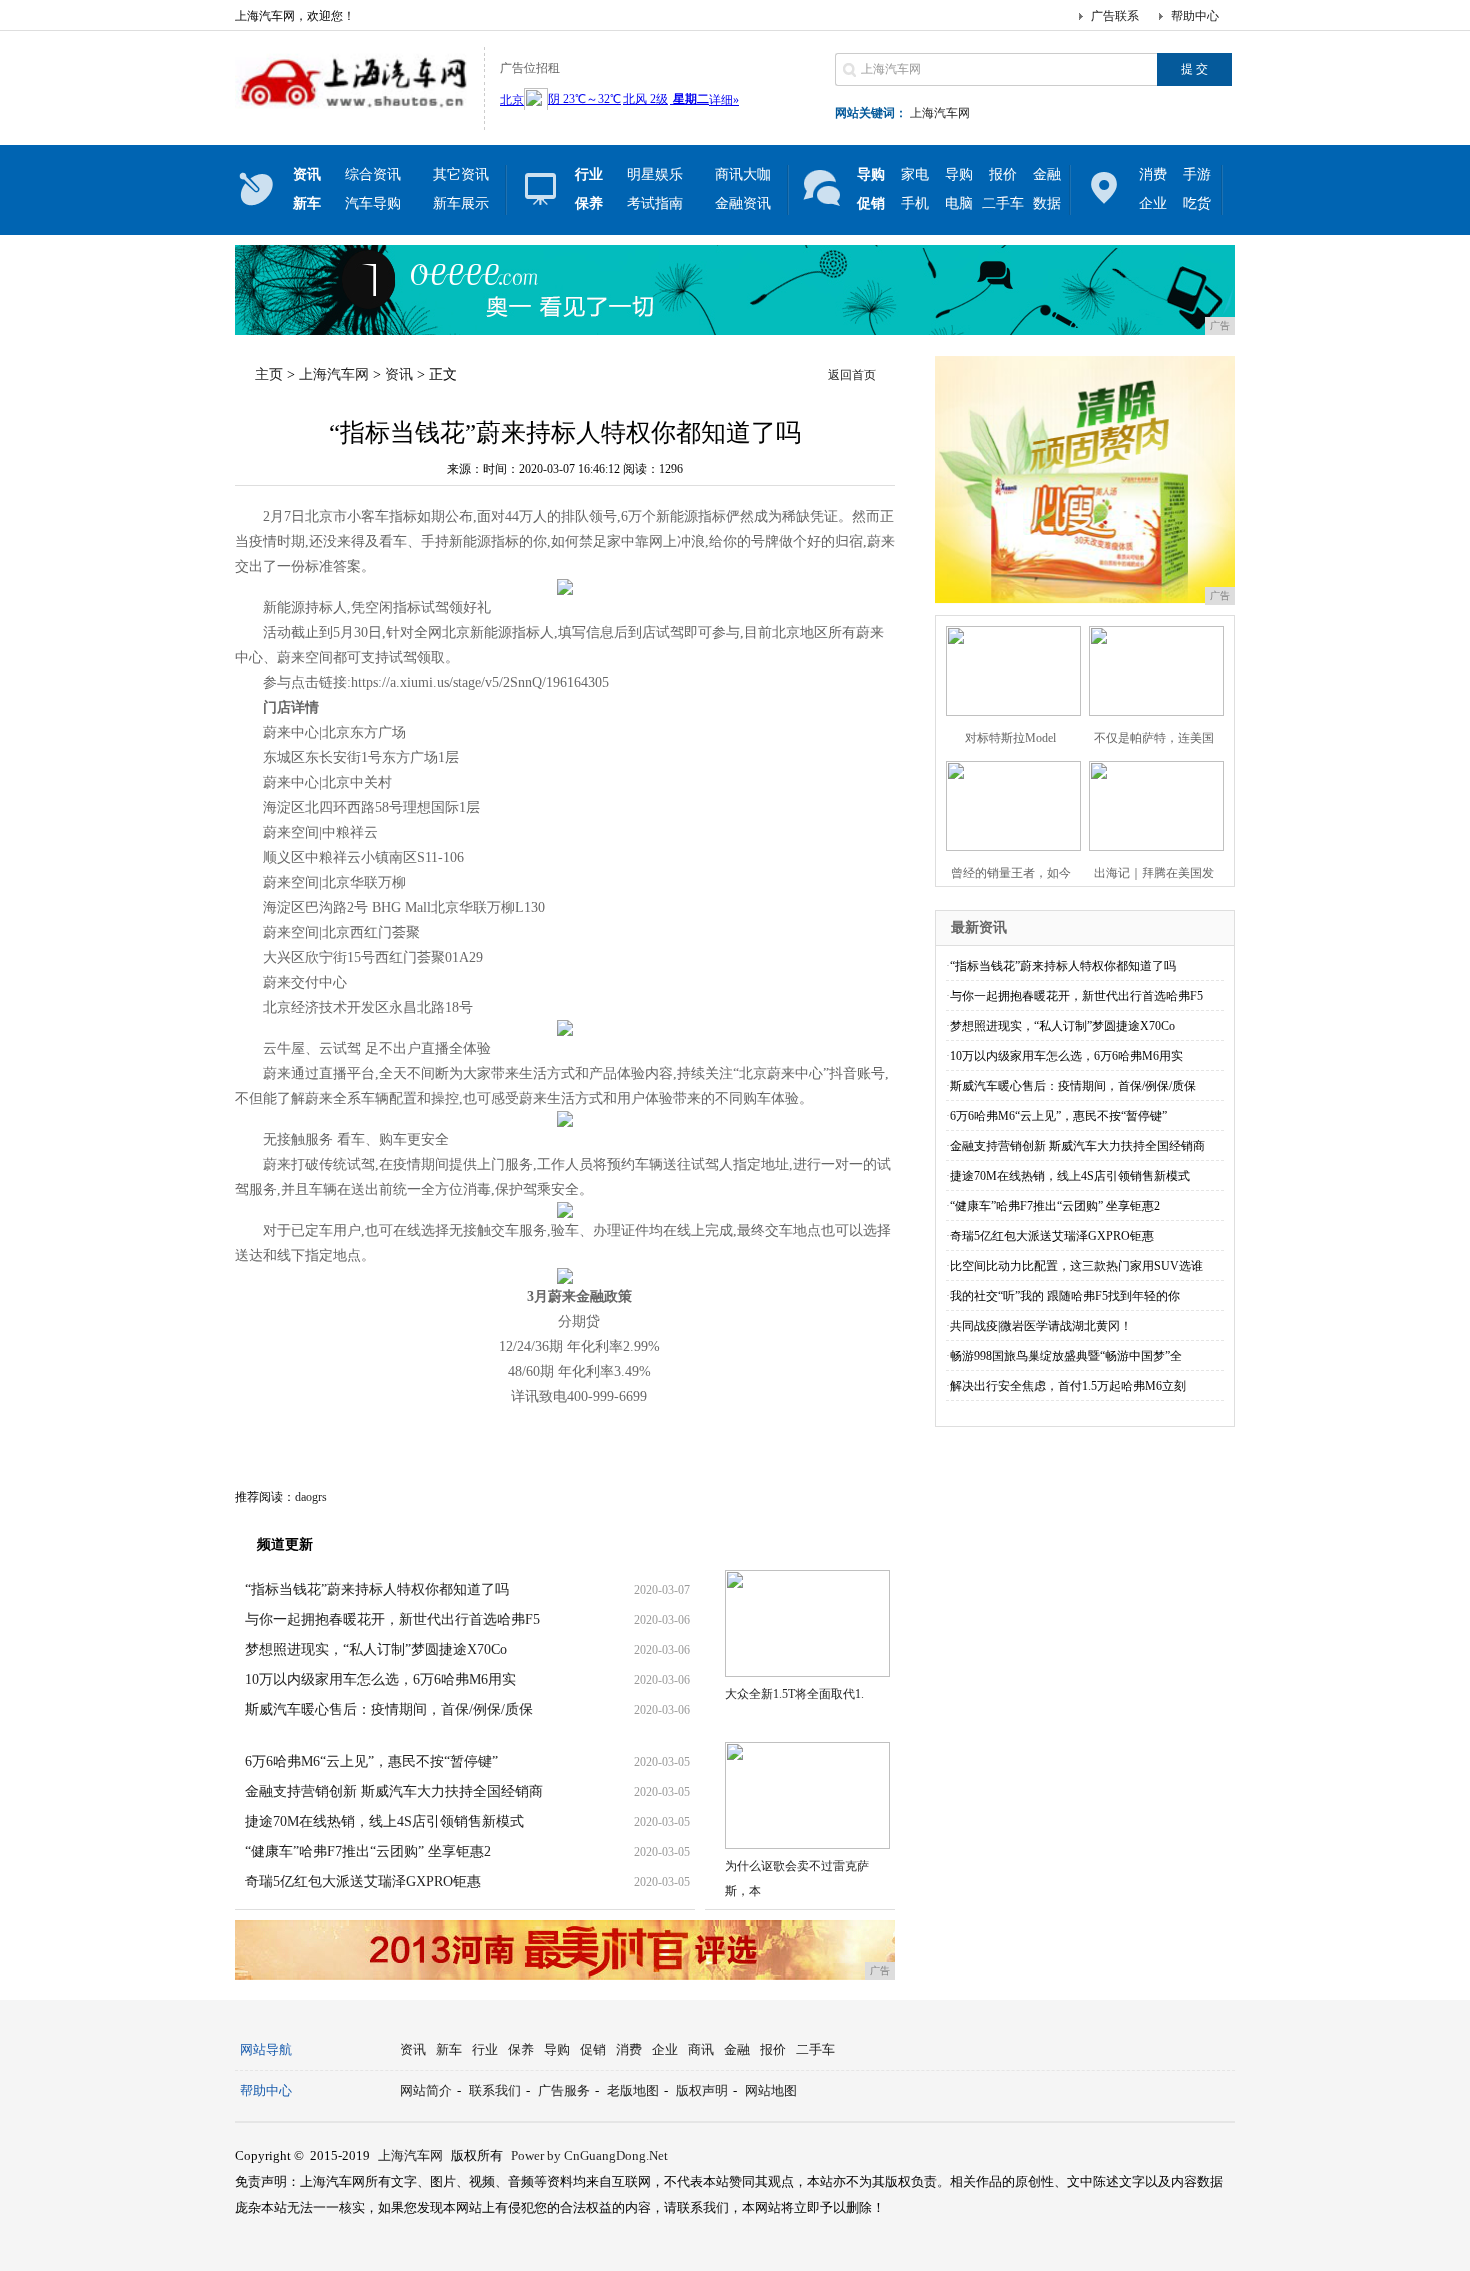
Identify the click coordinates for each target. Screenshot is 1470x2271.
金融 (1047, 174)
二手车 (1003, 203)
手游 (1197, 174)
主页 (269, 374)
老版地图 (633, 2090)
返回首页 (852, 375)
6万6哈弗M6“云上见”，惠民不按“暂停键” (371, 1761)
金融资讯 (743, 203)
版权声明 (702, 2090)
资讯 (399, 374)
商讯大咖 (743, 174)
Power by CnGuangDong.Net (589, 2155)
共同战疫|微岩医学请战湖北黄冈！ (1041, 1326)
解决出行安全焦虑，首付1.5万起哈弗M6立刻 (1068, 1386)
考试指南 (655, 203)
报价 (1003, 174)
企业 (1153, 203)
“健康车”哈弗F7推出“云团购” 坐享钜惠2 (368, 1851)
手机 (915, 203)
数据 (1047, 203)
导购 (959, 174)
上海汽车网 (940, 113)
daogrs (311, 1497)
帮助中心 (1195, 16)
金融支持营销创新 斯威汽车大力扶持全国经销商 (394, 1791)
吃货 (1197, 203)
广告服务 (564, 2090)
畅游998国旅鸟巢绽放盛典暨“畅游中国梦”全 (1066, 1356)
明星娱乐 (655, 174)
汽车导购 (373, 203)
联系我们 (495, 2090)
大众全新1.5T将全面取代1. (794, 1694)
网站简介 (426, 2090)
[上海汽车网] (354, 114)
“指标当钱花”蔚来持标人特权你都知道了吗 (377, 1589)
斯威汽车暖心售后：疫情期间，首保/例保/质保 (389, 1709)
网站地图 (771, 2090)
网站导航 (266, 2049)
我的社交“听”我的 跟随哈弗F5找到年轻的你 (1065, 1296)
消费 (1153, 174)
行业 (485, 2049)
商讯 (701, 2049)
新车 (449, 2049)
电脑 (959, 203)
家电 (915, 174)
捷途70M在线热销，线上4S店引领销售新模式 (384, 1821)
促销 (593, 2049)
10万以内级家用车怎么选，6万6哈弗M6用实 (380, 1679)
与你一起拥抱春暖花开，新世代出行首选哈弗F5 (392, 1619)
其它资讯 (461, 174)
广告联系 (1115, 16)
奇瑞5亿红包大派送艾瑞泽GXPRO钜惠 (363, 1881)
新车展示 (461, 203)
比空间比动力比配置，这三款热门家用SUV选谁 (1076, 1266)
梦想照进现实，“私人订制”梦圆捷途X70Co (376, 1649)
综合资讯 (373, 174)
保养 (521, 2049)
